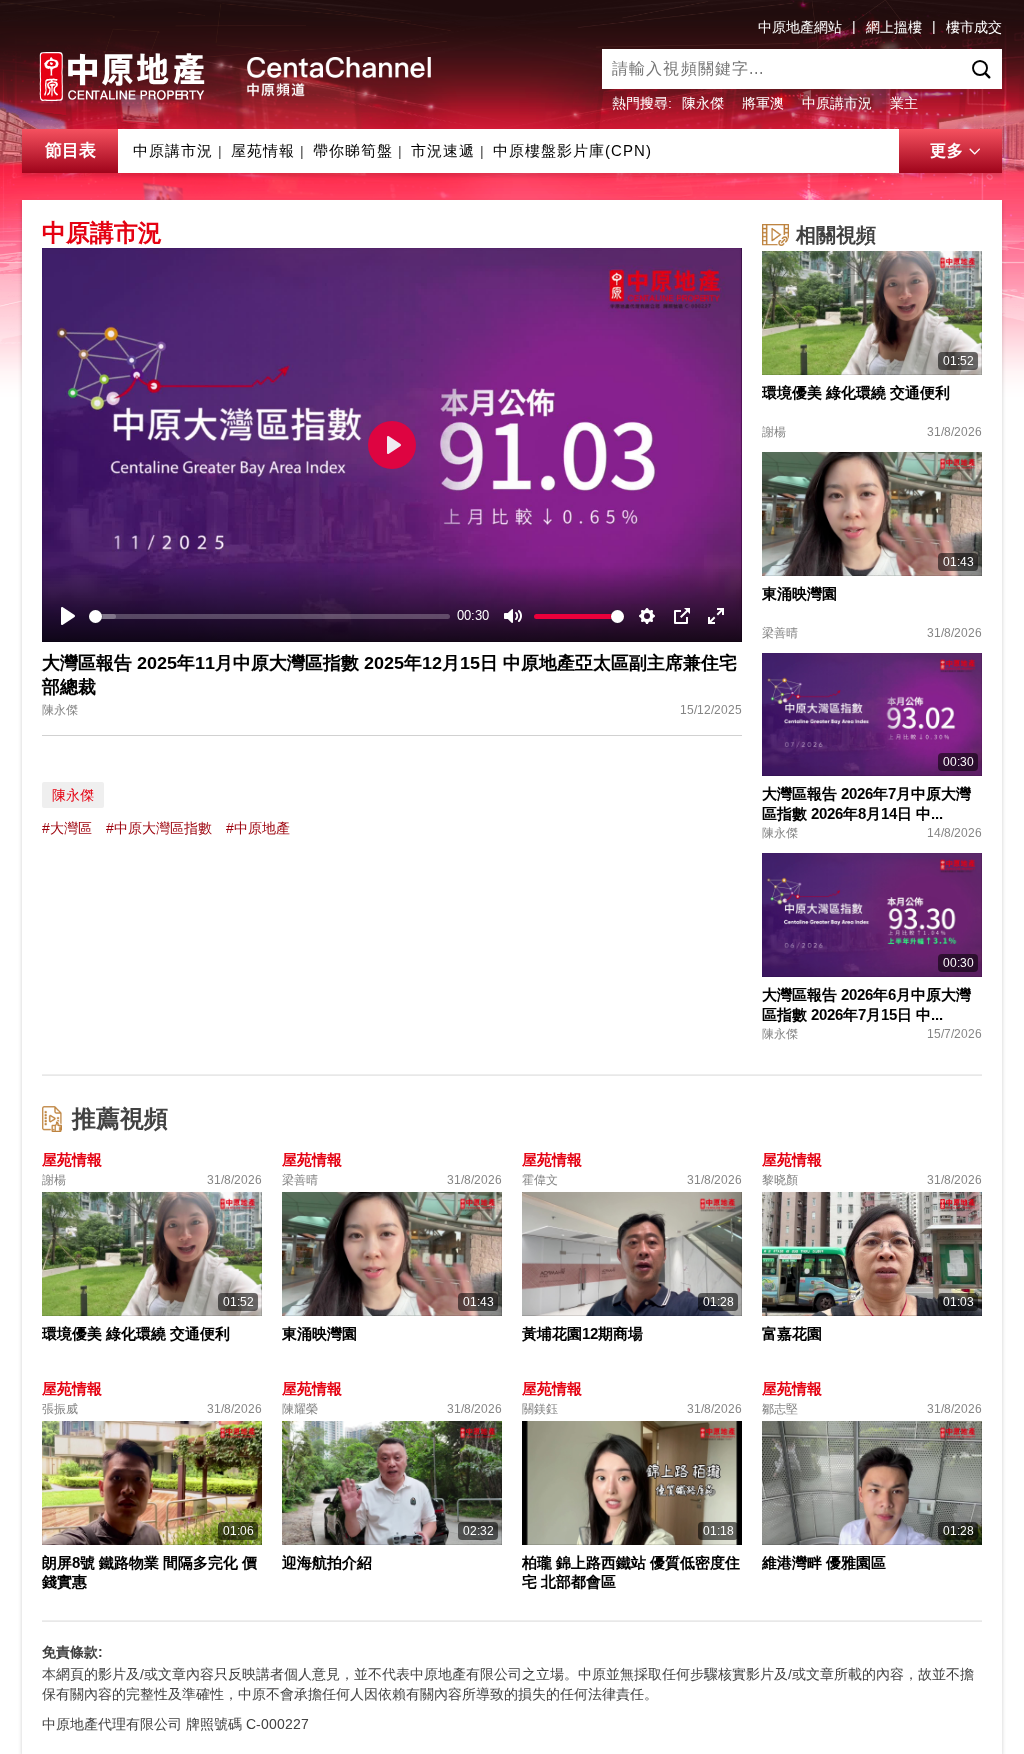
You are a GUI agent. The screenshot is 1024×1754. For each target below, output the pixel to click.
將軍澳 (763, 103)
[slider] (269, 616)
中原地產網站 (800, 27)
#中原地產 (258, 828)
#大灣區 (67, 828)
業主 (904, 103)
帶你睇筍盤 (353, 150)
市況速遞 (443, 150)
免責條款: (72, 1652)
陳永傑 (703, 103)
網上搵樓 (894, 27)
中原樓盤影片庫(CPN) (572, 150)
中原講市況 (837, 103)
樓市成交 (974, 27)
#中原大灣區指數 (159, 828)
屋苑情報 (263, 150)
